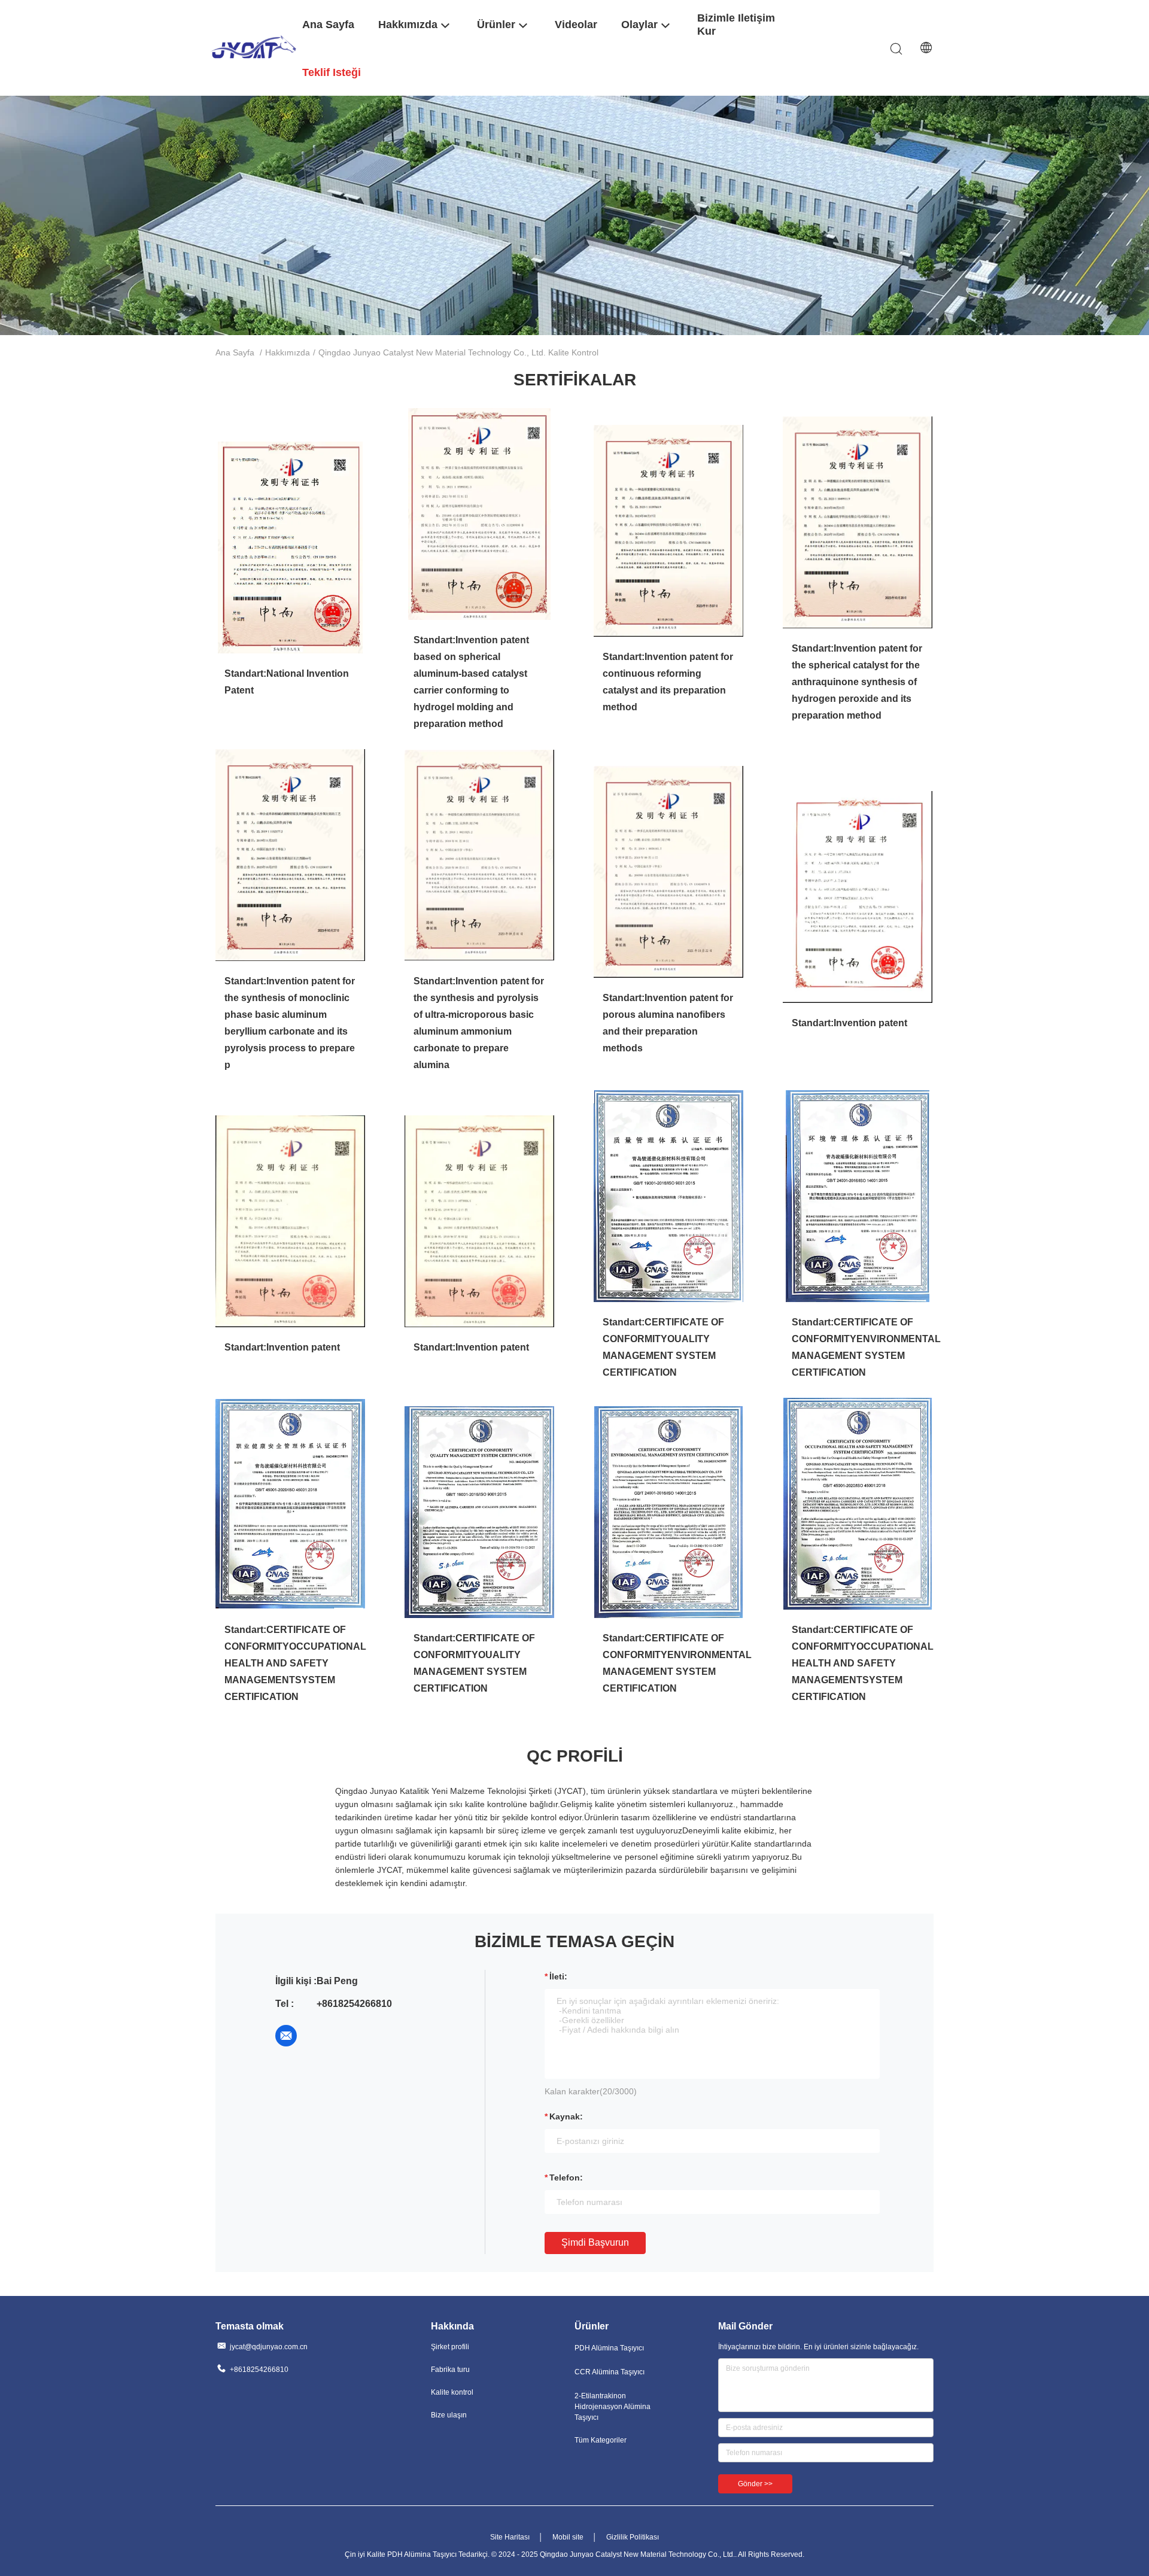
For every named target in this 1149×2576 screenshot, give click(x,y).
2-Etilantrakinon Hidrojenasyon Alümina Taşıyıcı (613, 2407)
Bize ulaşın (449, 2415)
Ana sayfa (235, 352)
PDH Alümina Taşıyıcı (609, 2348)
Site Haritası (510, 2537)
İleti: (558, 1976)
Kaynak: (566, 2116)
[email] (286, 2036)
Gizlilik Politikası (633, 2537)
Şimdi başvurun (595, 2242)
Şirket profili (450, 2347)
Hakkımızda (288, 352)
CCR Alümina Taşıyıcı (610, 2372)
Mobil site (568, 2537)
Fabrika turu (450, 2370)
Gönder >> (755, 2484)
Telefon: (566, 2177)
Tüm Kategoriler (601, 2440)
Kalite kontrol (452, 2392)
